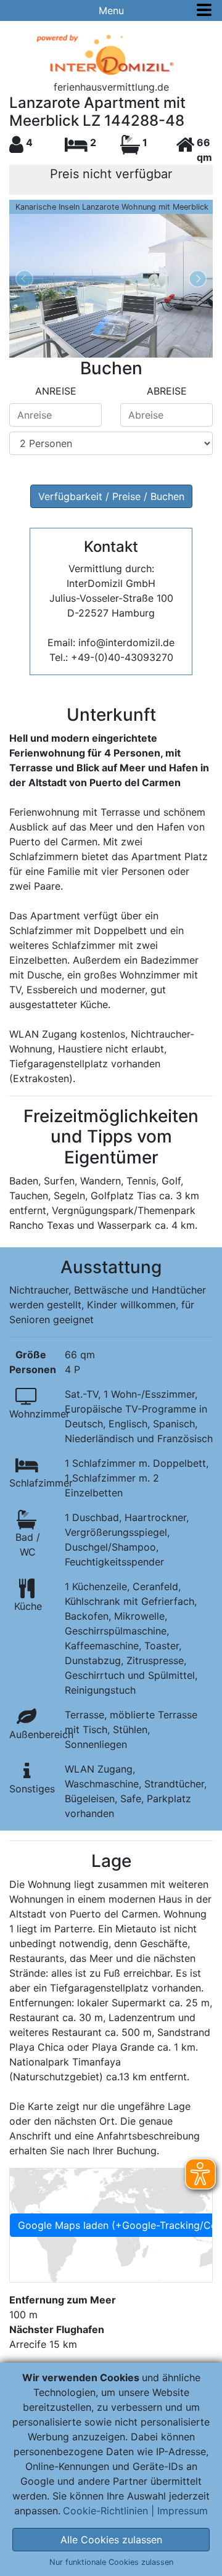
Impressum (183, 2511)
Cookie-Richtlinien (105, 2511)
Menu (111, 10)
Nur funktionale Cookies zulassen (111, 2562)
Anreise (56, 391)
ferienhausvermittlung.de (111, 87)
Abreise (167, 391)
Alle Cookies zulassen (111, 2540)
